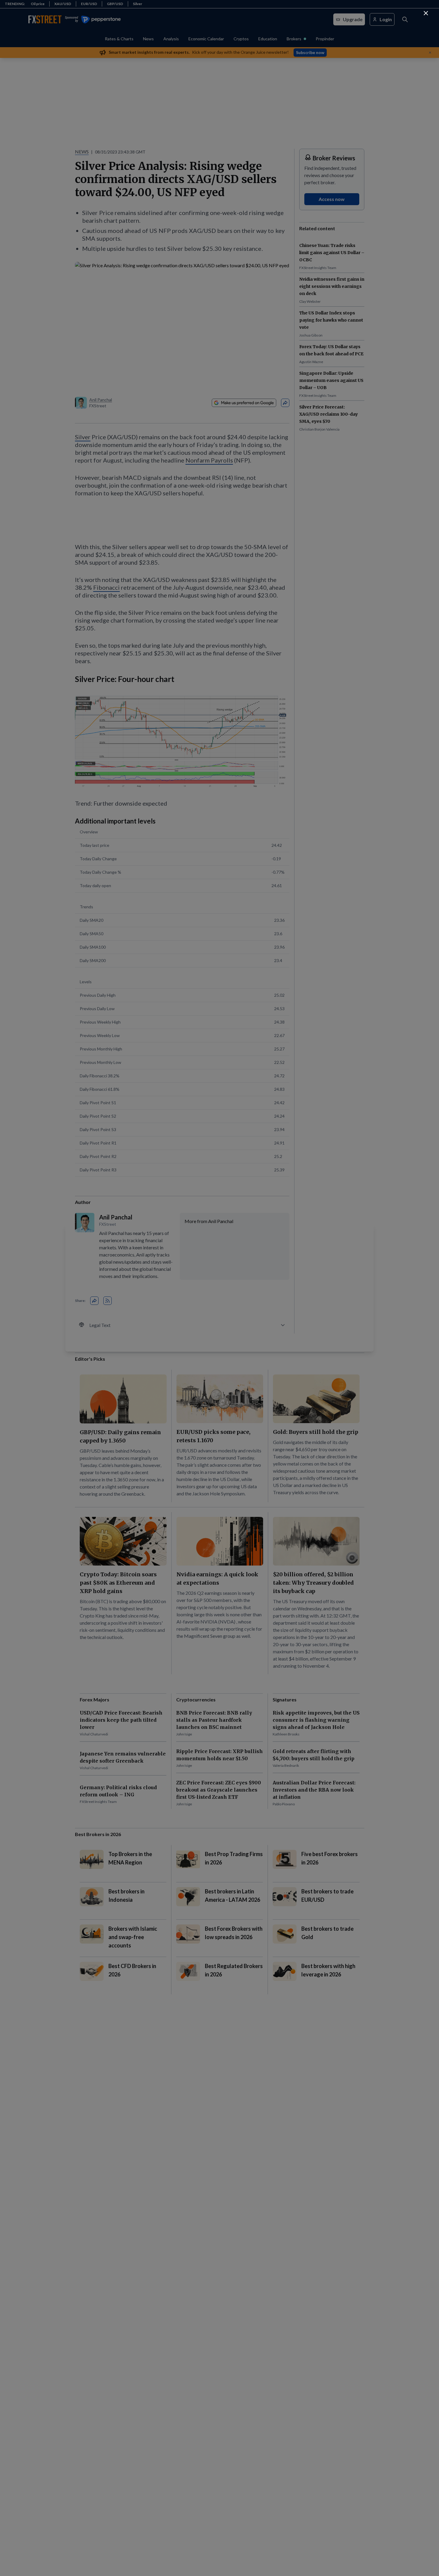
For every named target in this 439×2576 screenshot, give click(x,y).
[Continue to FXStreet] (426, 13)
